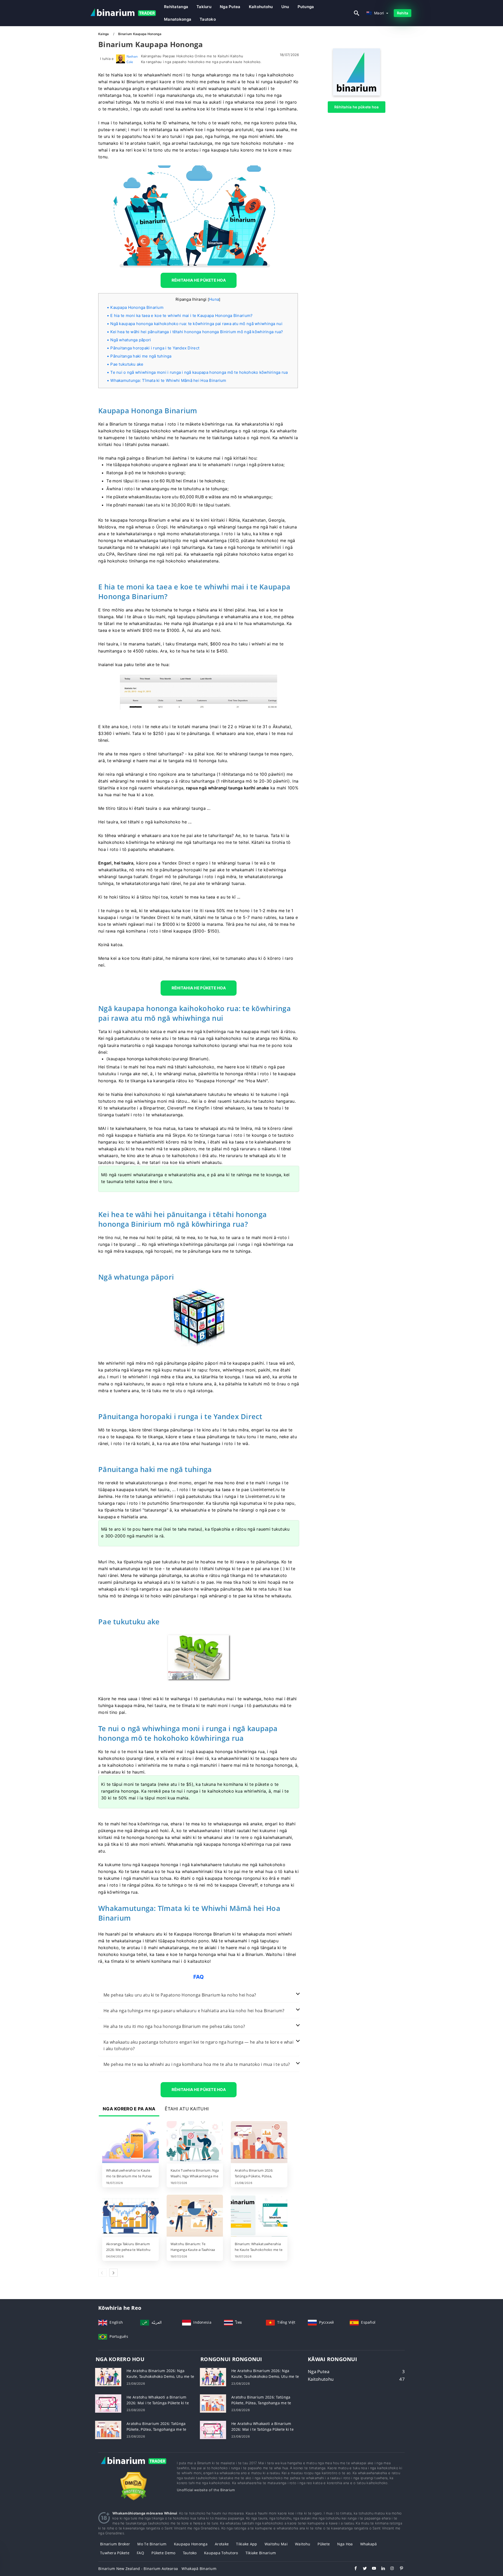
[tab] (199, 1995)
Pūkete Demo (163, 2553)
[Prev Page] (102, 2273)
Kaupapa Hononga (191, 2544)
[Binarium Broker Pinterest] (399, 2569)
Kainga (104, 34)
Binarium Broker (115, 2544)
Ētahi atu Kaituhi (187, 2109)
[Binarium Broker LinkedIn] (381, 2569)
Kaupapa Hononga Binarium (137, 307)
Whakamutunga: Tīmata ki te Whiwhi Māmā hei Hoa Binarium (168, 380)
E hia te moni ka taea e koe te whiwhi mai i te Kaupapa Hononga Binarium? (181, 316)
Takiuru (204, 7)
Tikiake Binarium (261, 2553)
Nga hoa (345, 2544)
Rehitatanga (176, 7)
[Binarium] (357, 94)
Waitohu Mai (276, 2544)
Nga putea (230, 7)
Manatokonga (178, 19)
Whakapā (369, 2544)
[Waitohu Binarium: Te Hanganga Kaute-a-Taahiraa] (195, 2216)
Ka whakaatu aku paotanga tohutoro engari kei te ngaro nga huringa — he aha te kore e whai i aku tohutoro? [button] (198, 2045)
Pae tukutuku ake (127, 364)
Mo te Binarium (152, 2544)
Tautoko (208, 19)
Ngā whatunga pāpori (131, 340)
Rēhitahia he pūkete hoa (356, 107)
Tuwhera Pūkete (115, 2553)
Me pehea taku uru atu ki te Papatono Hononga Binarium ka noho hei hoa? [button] (180, 1995)
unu (285, 7)
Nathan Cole (132, 59)
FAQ (140, 2553)
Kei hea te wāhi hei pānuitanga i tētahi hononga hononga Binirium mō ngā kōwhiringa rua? (197, 332)
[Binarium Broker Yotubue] (371, 2569)
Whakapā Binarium (199, 2569)
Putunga (306, 7)
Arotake (222, 2544)
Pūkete (324, 2544)
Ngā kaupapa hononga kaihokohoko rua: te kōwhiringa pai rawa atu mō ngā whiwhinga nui (196, 324)
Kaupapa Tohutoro (221, 2553)
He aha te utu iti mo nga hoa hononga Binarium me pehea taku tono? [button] (174, 2026)
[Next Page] (113, 2273)
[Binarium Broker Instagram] (390, 2569)
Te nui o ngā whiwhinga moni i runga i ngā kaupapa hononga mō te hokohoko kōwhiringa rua (199, 372)
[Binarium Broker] (134, 2466)
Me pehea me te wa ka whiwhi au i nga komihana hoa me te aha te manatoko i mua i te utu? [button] (197, 2064)
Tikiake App (247, 2544)
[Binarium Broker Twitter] (362, 2569)
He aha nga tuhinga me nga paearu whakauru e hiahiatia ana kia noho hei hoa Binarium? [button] (194, 2011)
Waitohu (303, 2544)
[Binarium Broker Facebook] (353, 2569)
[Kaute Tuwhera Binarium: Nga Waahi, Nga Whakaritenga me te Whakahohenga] (195, 2143)
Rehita (403, 13)
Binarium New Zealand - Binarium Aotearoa (138, 2569)
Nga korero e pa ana (129, 2109)
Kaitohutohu (261, 7)
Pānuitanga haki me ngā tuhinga (141, 356)
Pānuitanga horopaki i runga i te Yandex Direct (155, 348)
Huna (214, 299)
